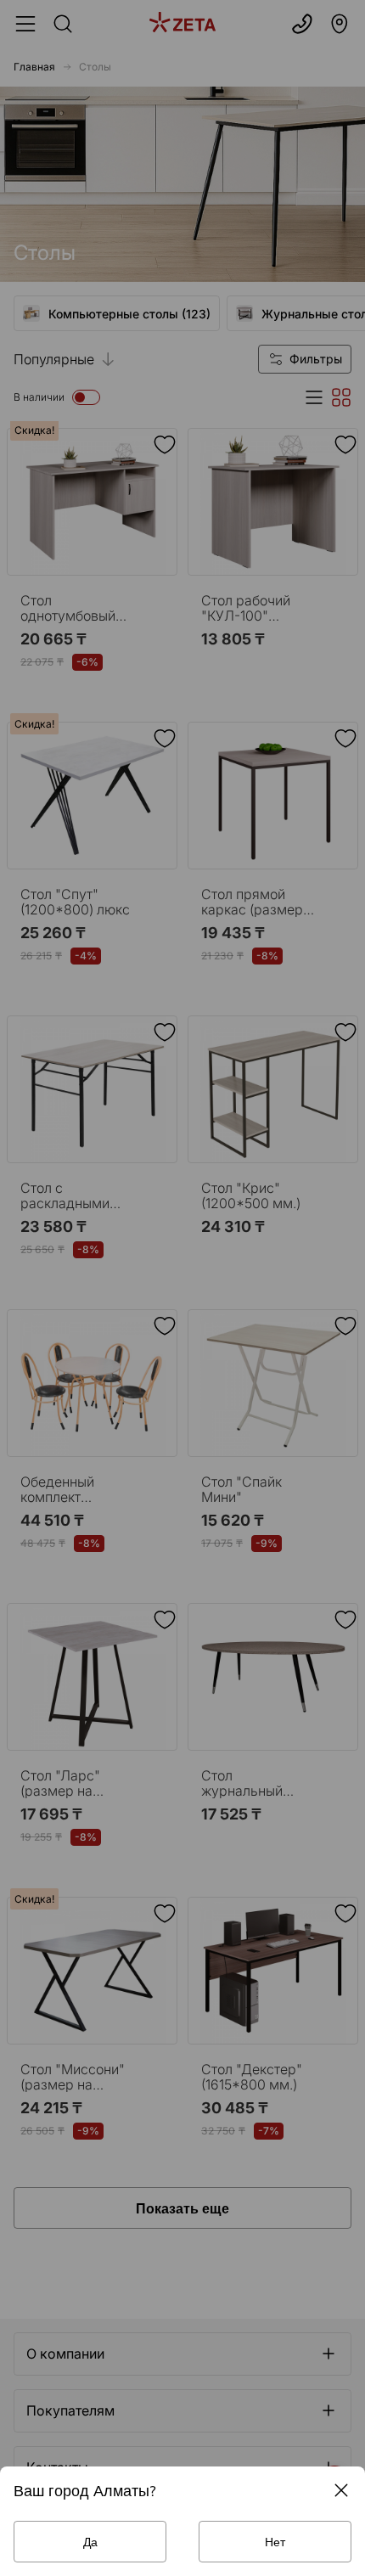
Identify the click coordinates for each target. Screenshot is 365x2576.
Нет (275, 2542)
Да (90, 2542)
